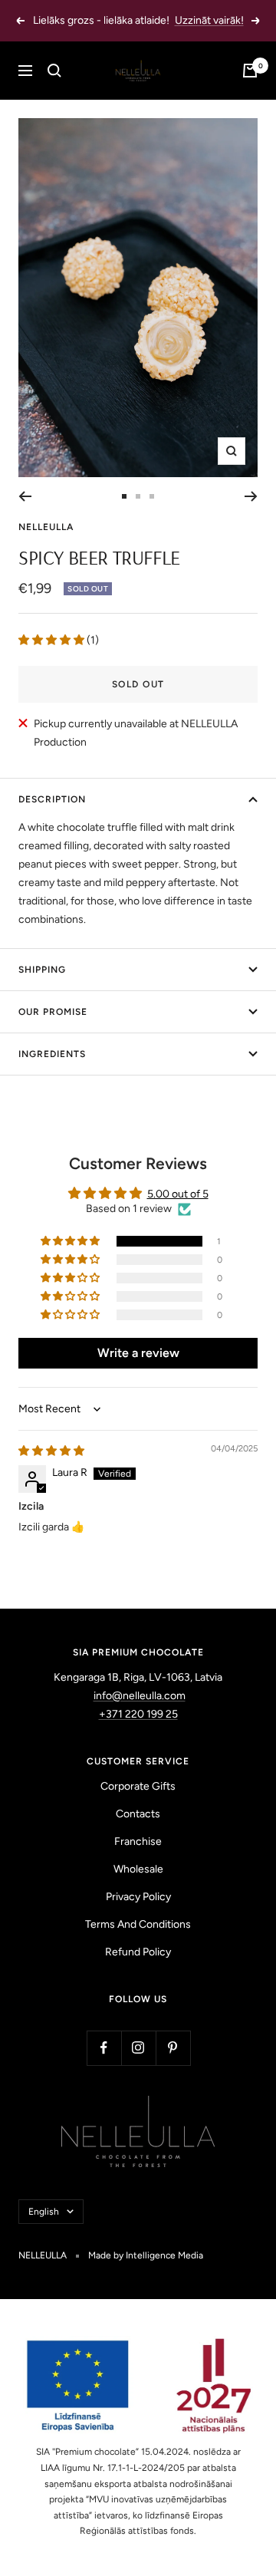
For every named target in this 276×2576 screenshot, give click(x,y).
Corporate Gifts (138, 1786)
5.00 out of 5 (178, 1194)
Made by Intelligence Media (146, 2255)
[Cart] (250, 71)
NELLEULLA (46, 527)
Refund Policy (138, 1952)
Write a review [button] (138, 1353)
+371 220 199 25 (138, 1714)
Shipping (42, 970)
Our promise (53, 1012)
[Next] (251, 496)
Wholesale (138, 1869)
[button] (53, 640)
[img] (51, 1451)
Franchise (138, 1841)
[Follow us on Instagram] (138, 2048)
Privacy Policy (138, 1897)
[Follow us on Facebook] (104, 2048)
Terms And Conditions (138, 1924)
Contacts (138, 1814)
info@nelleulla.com (140, 1696)
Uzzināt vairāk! (209, 20)
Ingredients (52, 1054)
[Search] (54, 71)
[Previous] (25, 496)
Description (52, 799)
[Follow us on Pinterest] (173, 2048)
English (44, 2212)
